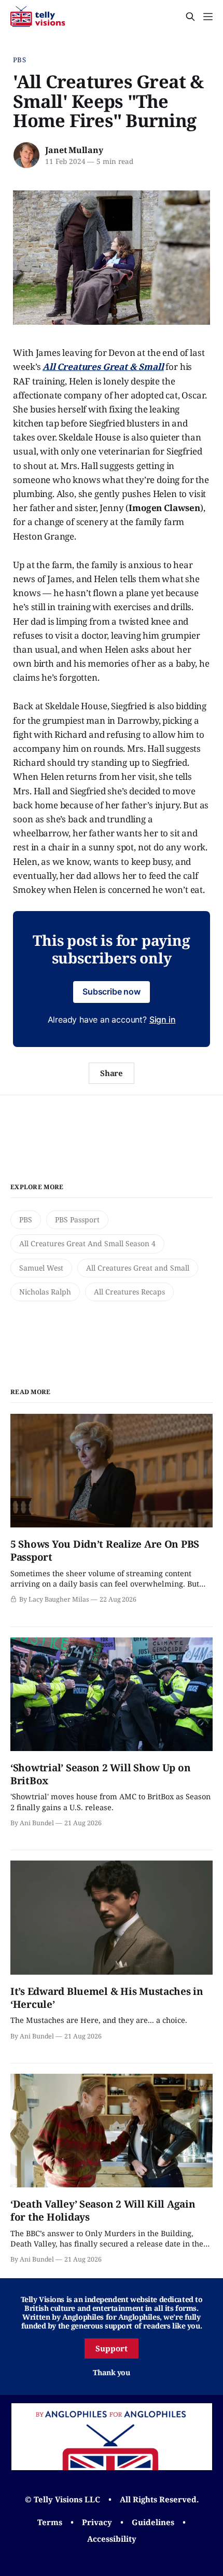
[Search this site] (190, 17)
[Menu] (208, 17)
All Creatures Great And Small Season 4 (87, 1243)
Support (112, 2348)
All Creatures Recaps (129, 1292)
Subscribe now (112, 991)
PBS (19, 60)
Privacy (97, 2522)
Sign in (163, 1020)
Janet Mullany (74, 150)
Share (112, 1073)
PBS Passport (77, 1220)
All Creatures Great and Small (138, 1268)
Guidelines (153, 2522)
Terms (50, 2522)
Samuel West (41, 1268)
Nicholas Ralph (45, 1292)
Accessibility (112, 2539)
